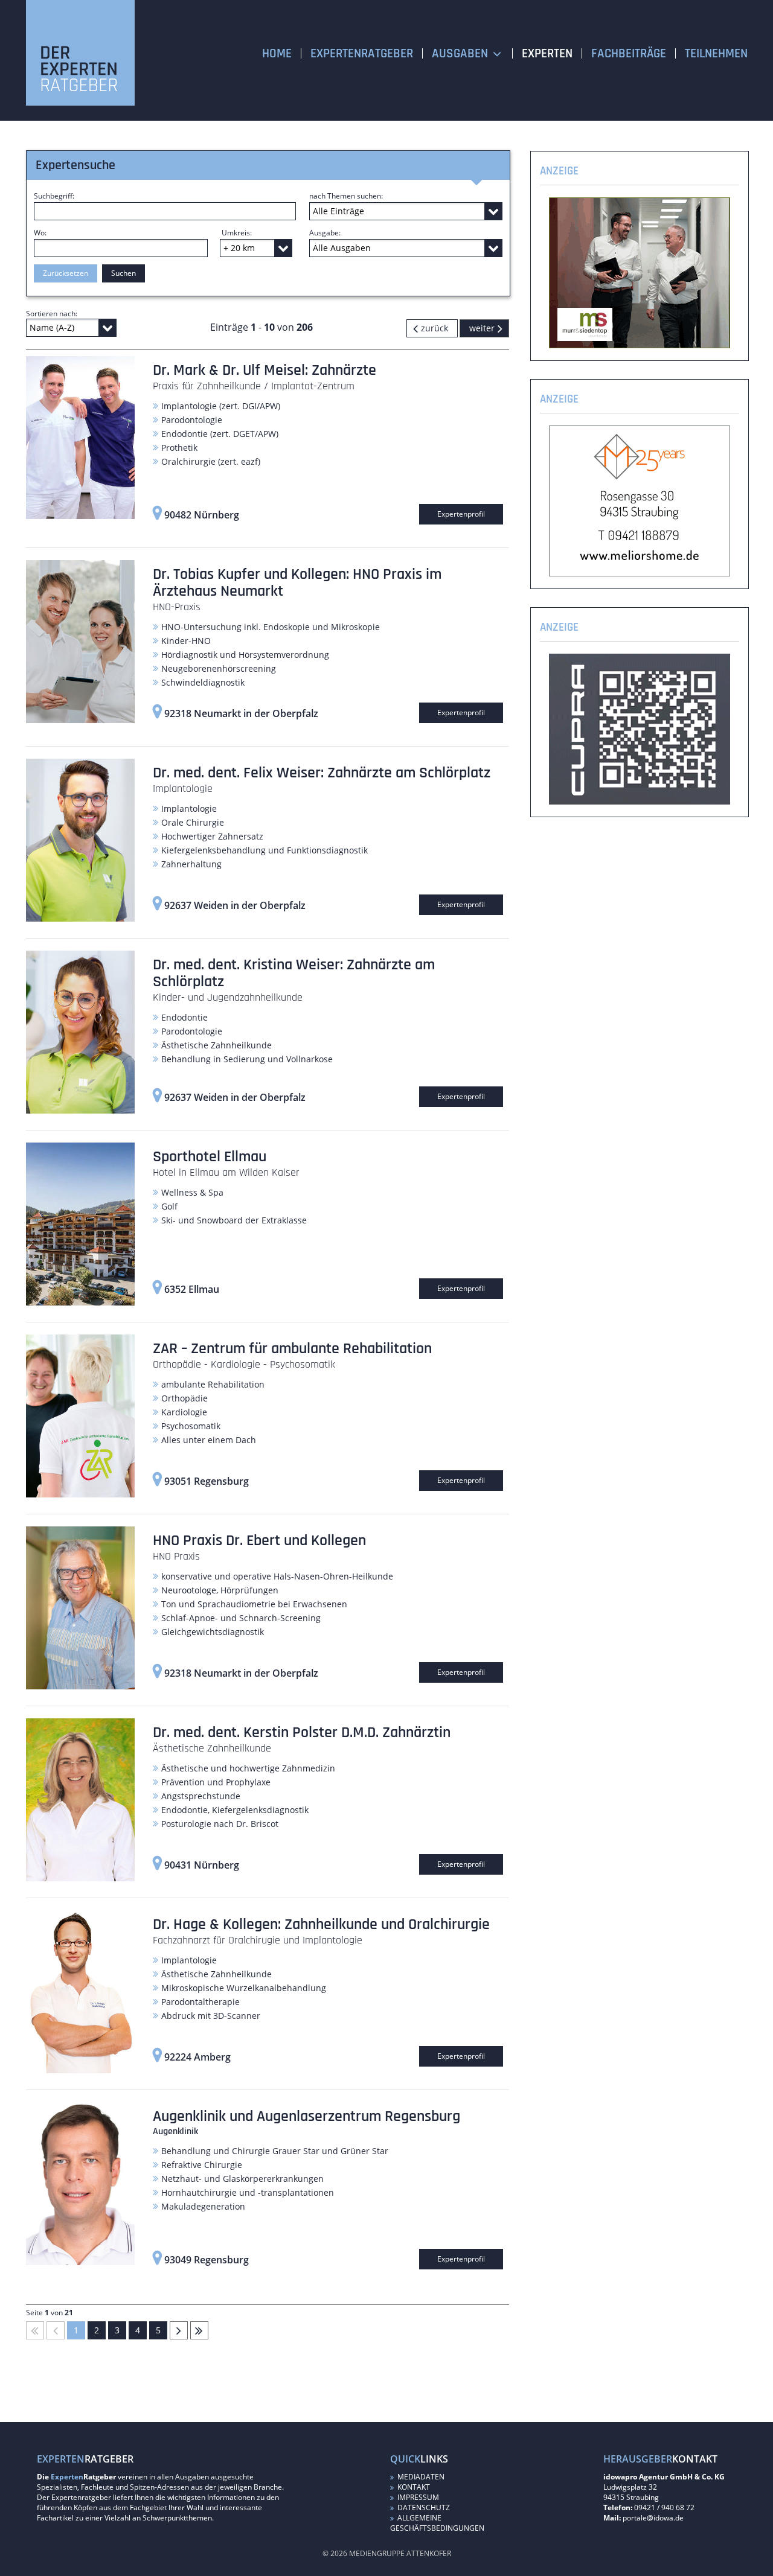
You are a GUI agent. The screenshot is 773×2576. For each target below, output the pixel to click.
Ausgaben (460, 53)
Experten (547, 53)
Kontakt (413, 2487)
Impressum (417, 2497)
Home (277, 53)
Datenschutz (423, 2507)
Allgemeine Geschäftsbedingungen (437, 2523)
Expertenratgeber (362, 53)
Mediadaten (420, 2477)
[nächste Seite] (484, 328)
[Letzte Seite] (199, 2330)
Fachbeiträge (629, 53)
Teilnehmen (716, 53)
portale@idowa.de (653, 2518)
